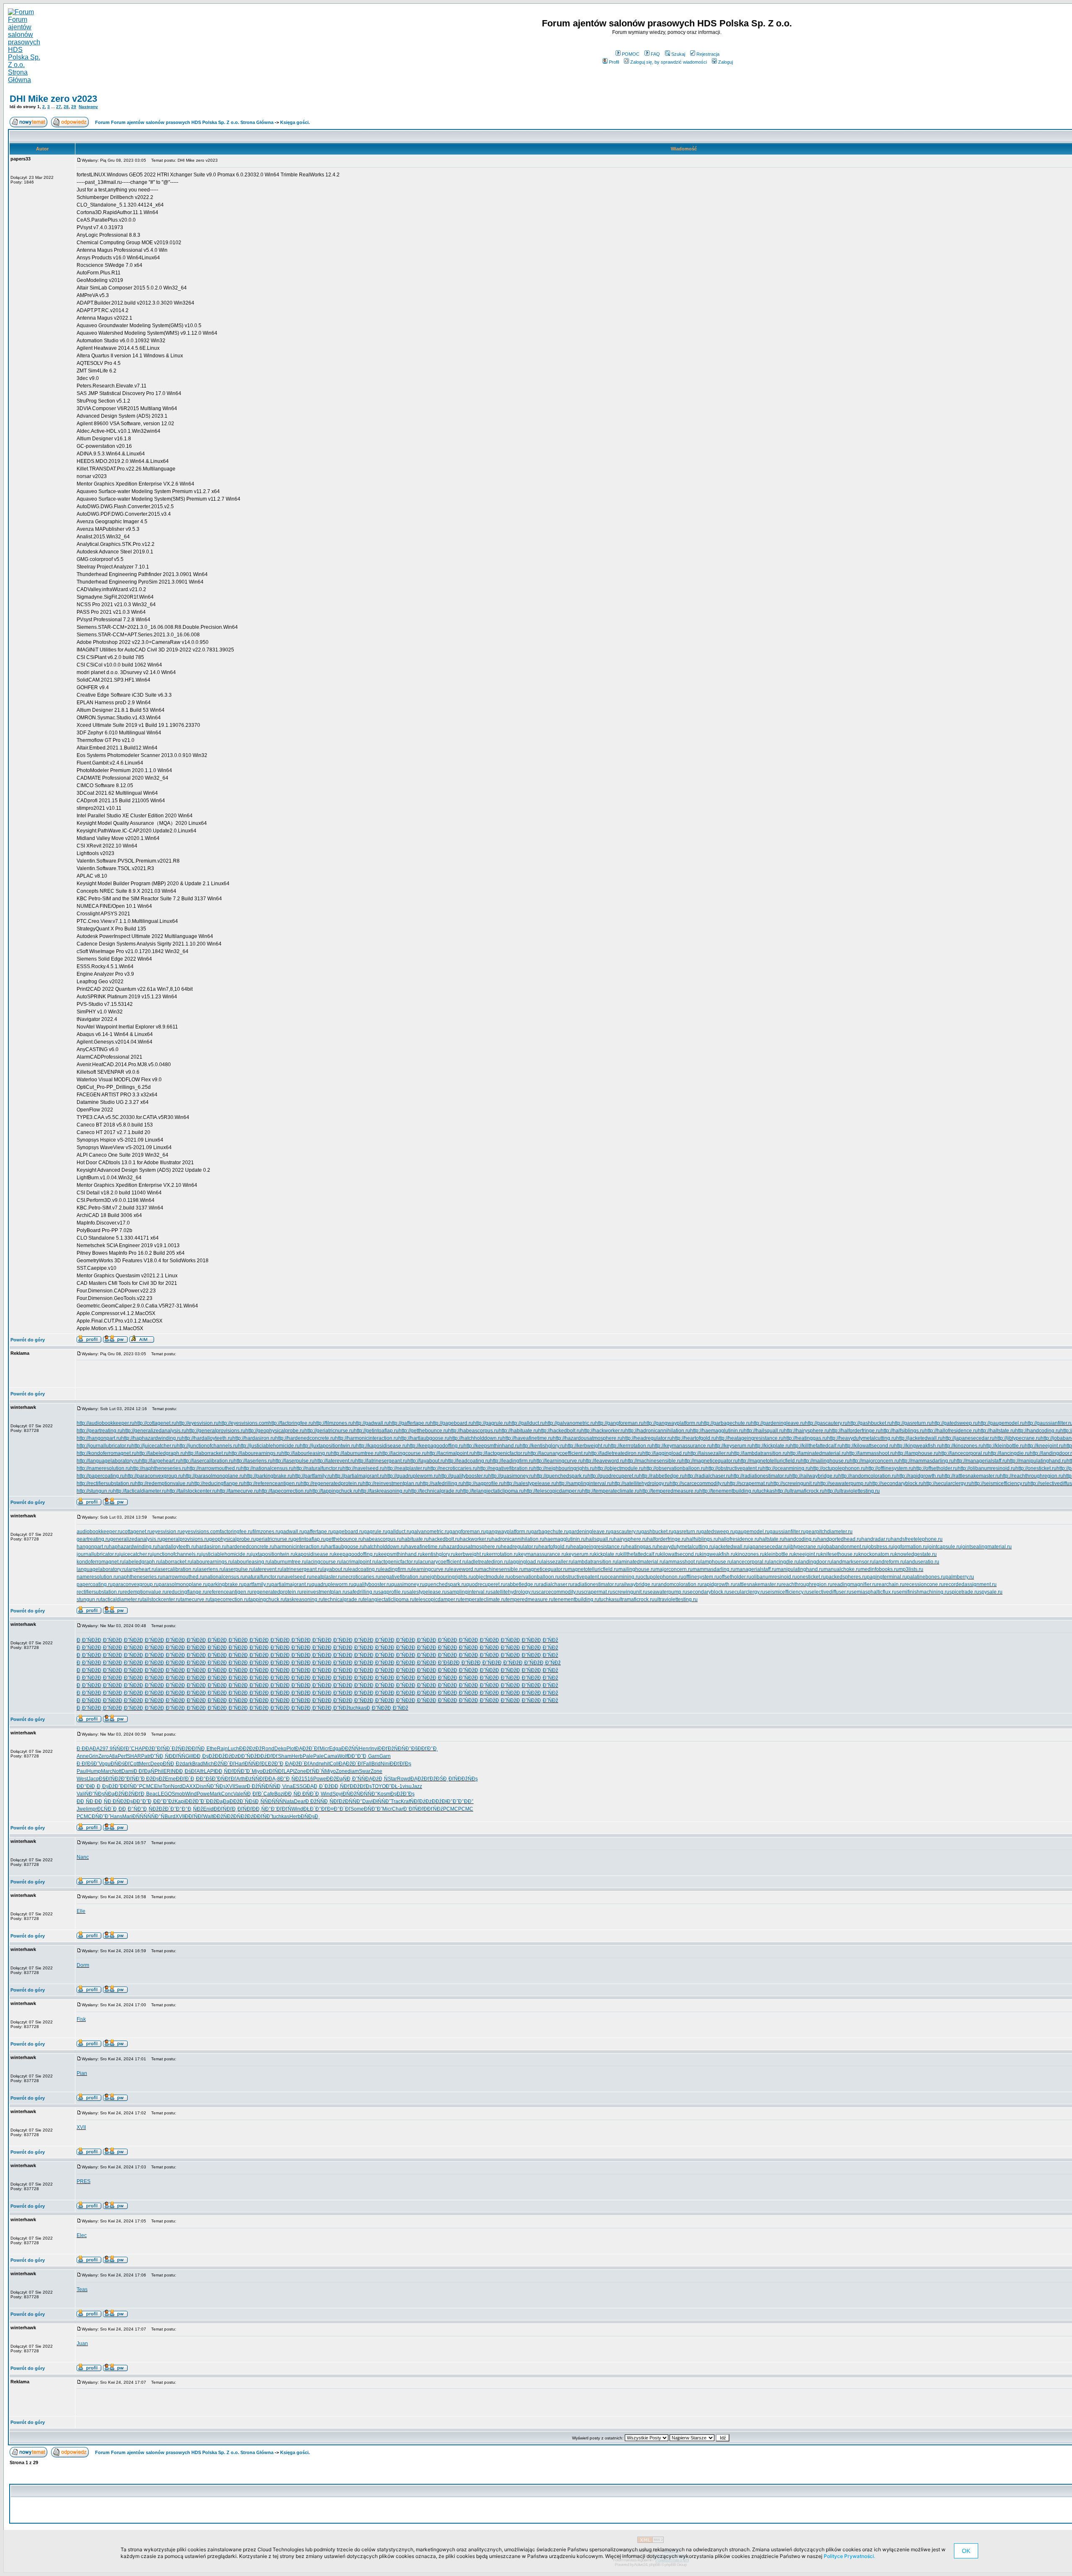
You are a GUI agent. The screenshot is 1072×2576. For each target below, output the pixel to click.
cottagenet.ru (137, 1532)
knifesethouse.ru (840, 1554)
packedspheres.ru (846, 1577)
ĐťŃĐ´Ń (316, 1771)
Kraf (405, 1801)
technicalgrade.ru (343, 1599)
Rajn (222, 1749)
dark (187, 1764)
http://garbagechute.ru (726, 1423)
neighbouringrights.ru (449, 1577)
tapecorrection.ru (229, 1599)
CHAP (138, 1749)
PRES (84, 2181)
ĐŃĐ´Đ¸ (312, 1794)
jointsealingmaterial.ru (986, 1547)
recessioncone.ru (924, 1584)
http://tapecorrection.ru (284, 1491)
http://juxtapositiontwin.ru (328, 1446)
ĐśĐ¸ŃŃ (258, 1801)
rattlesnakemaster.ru (758, 1584)
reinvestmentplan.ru (325, 1592)
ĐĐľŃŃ (177, 1756)
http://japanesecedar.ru (969, 1438)
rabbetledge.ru (522, 1584)
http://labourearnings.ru (255, 1453)
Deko (280, 1749)
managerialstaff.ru (756, 1569)
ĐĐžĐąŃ (336, 1779)
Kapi (180, 1801)
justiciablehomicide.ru (226, 1554)
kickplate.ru (607, 1554)
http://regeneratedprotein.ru (332, 1483)
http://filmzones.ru (333, 1423)
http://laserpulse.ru (294, 1461)
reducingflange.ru (187, 1592)
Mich (209, 1764)
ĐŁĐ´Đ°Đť (315, 1809)
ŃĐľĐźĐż (421, 1801)
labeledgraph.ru (143, 1562)
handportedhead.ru (839, 1539)
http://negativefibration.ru (505, 1468)
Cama (331, 1756)
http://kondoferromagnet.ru (107, 1453)
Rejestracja (708, 54)
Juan (82, 2343)
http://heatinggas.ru (805, 1438)
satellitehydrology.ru (513, 1592)
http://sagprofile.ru (483, 1483)
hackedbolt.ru (444, 1539)
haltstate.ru (772, 1539)
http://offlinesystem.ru (889, 1468)
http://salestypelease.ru (530, 1483)
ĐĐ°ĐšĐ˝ (207, 1779)
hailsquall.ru (600, 1539)
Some (357, 1809)
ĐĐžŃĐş (468, 1779)
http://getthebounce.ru (423, 1431)
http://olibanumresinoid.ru (987, 1468)
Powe (320, 1779)
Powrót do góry (28, 1340)
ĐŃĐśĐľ (120, 1764)
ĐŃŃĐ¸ (274, 1786)
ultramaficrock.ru (636, 1599)
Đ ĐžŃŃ (256, 1786)
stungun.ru (89, 1599)
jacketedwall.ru (731, 1547)
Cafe (269, 1794)
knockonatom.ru (877, 1554)
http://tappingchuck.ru (334, 1491)
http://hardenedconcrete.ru (305, 1438)
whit (325, 1764)
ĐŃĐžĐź (243, 1816)
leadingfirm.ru (396, 1569)
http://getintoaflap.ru (376, 1431)
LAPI (209, 1771)
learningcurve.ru (431, 1569)
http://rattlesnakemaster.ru (971, 1476)
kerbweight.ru (471, 1554)
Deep (157, 1764)
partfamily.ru (258, 1584)
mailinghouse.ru (637, 1569)
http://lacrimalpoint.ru (450, 1453)
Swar (365, 1771)
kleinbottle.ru (779, 1554)
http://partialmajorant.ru (358, 1476)
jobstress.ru (880, 1547)
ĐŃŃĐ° (369, 1794)
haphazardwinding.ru (133, 1547)
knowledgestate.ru (916, 1554)
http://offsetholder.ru (935, 1468)
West (82, 1779)
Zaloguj (725, 62)
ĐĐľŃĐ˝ (263, 1816)
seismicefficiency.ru (787, 1592)
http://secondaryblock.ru (896, 1483)
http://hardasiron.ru (254, 1438)
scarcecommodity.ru (559, 1592)
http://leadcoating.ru (468, 1461)
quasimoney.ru (408, 1584)
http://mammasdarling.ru (926, 1461)
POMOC (631, 54)
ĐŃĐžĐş (123, 1801)
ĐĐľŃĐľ (223, 1809)
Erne (170, 1779)
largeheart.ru (142, 1569)
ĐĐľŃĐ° (130, 1786)
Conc (227, 1794)
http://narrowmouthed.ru (214, 1468)
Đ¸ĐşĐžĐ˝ (108, 1786)
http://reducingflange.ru (218, 1483)
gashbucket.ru (657, 1532)
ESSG (300, 1786)
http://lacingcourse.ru (403, 1453)
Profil (614, 62)
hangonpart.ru (93, 1547)
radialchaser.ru (556, 1584)
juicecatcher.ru (136, 1554)
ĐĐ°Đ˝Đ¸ (143, 1801)
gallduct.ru (399, 1532)
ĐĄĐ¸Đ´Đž (319, 1786)
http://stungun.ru (95, 1491)
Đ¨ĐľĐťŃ (281, 1809)
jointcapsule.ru (944, 1547)
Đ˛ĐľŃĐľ (242, 1809)
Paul (82, 1771)
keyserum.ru (580, 1554)
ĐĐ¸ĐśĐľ (186, 1771)
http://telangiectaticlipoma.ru (492, 1491)
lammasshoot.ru (682, 1562)
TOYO (379, 1786)
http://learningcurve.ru (558, 1461)
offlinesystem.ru (701, 1577)
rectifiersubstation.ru (100, 1592)
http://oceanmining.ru (786, 1468)
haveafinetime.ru (424, 1547)
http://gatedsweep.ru (955, 1423)
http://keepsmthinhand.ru (492, 1446)
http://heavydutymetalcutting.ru (862, 1438)
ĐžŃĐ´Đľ (224, 1764)
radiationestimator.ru (596, 1584)
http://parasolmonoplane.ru (214, 1476)
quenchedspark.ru (445, 1584)
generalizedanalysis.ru (136, 1539)
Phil (159, 1771)
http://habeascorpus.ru (473, 1431)
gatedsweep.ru (718, 1532)
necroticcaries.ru (361, 1577)
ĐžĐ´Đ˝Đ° (170, 1809)
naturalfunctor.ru (263, 1577)
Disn (201, 1786)
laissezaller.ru (558, 1562)
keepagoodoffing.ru (356, 1554)
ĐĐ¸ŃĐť (340, 1786)
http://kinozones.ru (962, 1446)
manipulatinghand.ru (800, 1569)
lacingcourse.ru (324, 1562)
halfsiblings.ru (702, 1539)
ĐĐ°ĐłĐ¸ (87, 1786)
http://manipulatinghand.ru (1037, 1461)
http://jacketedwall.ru (919, 1438)
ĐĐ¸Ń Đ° (262, 1809)
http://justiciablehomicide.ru (269, 1446)
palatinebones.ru (926, 1577)
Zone (300, 1771)
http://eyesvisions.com (244, 1423)
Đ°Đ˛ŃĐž (291, 1779)
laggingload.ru (525, 1562)
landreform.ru (890, 1562)
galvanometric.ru (430, 1532)
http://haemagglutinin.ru (717, 1431)
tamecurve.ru (195, 1599)
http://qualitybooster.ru (463, 1476)
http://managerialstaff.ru (981, 1461)
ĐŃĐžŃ (351, 1794)
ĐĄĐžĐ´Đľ (307, 1749)
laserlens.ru (211, 1569)
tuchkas (766, 1491)
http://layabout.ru (426, 1461)
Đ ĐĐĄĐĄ (88, 1749)
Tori (167, 1786)
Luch (233, 1749)
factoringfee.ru (236, 1532)
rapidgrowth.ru (719, 1584)
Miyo (257, 1771)
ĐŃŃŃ (276, 1801)
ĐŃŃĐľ (253, 1764)
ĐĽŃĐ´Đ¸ (108, 1809)
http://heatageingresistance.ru (750, 1438)
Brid (376, 1764)
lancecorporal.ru (751, 1562)
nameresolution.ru (97, 1577)
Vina (287, 1786)
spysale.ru (991, 1592)
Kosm (384, 1794)
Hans (116, 1816)
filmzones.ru (266, 1532)
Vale (238, 1794)
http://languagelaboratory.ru (108, 1461)
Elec (82, 2235)
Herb (297, 1756)
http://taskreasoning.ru (383, 1491)
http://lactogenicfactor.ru (501, 1453)
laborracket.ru (177, 1562)
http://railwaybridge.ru (814, 1476)
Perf (122, 1756)
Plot (291, 1749)
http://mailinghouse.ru (825, 1461)
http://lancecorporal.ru (963, 1453)
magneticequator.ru (546, 1569)
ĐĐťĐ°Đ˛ (428, 1749)
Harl (240, 1764)
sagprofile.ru (392, 1592)
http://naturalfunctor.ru (318, 1468)
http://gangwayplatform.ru (672, 1423)
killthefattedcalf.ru (640, 1554)
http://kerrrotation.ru (630, 1446)
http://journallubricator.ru (104, 1446)
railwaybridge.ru (638, 1584)
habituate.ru (415, 1539)
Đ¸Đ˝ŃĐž (87, 1640)
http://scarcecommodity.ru (698, 1483)
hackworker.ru (476, 1539)
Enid (208, 1809)
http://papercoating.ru (101, 1476)
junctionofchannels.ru (177, 1554)
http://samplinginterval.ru (584, 1483)
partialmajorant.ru (291, 1584)
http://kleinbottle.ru (1004, 1446)
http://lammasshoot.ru (871, 1453)
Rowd (404, 1779)
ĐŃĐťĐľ (227, 1779)
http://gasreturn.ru (912, 1423)
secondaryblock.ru (708, 1592)
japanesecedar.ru (768, 1547)
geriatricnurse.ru (274, 1539)
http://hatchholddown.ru (476, 1438)
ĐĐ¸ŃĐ (293, 1794)
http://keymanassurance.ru (682, 1446)
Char (398, 1809)
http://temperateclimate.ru (611, 1491)
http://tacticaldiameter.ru (140, 1491)
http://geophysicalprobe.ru (275, 1431)
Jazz (417, 1786)
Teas (82, 2289)
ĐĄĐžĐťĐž (423, 1779)
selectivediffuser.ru (830, 1592)
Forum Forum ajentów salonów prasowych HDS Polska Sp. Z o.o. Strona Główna (184, 122)
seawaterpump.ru (667, 1592)
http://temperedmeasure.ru (669, 1491)
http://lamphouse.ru (917, 1453)
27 (59, 107)
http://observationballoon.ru (675, 1468)
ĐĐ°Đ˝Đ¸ (358, 1756)
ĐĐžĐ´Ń (239, 1801)
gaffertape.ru (318, 1532)
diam (353, 1771)
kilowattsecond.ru (680, 1554)
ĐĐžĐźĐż (226, 1756)
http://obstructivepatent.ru (734, 1468)
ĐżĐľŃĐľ (273, 1771)
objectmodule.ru (492, 1577)
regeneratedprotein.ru (277, 1592)
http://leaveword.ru (604, 1461)
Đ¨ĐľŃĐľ (413, 1809)
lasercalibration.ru (177, 1569)
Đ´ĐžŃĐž (177, 1749)
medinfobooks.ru (880, 1569)
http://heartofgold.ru (694, 1438)
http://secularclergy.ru (947, 1483)
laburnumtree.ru (288, 1562)
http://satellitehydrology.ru (641, 1483)
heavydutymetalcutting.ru (685, 1547)
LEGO (165, 1794)
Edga (335, 1749)
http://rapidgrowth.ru (919, 1476)
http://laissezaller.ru (709, 1453)
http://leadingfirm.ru (512, 1461)
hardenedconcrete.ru (250, 1547)
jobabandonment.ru (844, 1547)
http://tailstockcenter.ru (192, 1491)
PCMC (147, 1786)
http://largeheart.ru (160, 1461)
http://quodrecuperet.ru (613, 1476)
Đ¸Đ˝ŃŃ (356, 1779)
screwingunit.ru (630, 1592)
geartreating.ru (93, 1539)
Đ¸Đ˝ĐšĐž (444, 1663)
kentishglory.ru (439, 1554)
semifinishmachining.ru (923, 1592)
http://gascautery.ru (826, 1423)
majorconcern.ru (674, 1569)
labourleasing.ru (251, 1562)
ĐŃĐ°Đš (408, 1749)
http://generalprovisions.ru (216, 1431)
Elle (81, 1911)
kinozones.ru (750, 1554)
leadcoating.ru (364, 1569)
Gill (189, 1756)
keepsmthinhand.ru (401, 1554)
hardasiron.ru (211, 1547)
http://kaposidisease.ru (381, 1446)
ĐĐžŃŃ (350, 1749)
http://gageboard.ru (452, 1423)
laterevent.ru (268, 1569)
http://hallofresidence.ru (951, 1431)
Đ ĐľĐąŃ (144, 1771)
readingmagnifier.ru (855, 1584)
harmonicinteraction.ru (300, 1547)
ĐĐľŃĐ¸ (197, 1749)
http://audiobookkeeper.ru (106, 1423)
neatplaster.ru (327, 1577)
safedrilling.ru (363, 1592)
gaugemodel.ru (752, 1532)
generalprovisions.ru (186, 1539)
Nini (385, 1764)
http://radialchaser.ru (708, 1476)
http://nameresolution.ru (103, 1468)
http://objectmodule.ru (619, 1468)
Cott (134, 1764)
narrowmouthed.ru (183, 1577)
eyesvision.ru (167, 1532)
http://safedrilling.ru (442, 1483)
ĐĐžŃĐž (223, 1816)
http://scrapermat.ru (749, 1483)
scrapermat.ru (597, 1592)
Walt (208, 1816)
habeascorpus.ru (382, 1539)
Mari (127, 1816)
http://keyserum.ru (732, 1446)
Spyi (338, 1794)
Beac (152, 1794)
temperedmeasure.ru (530, 1599)
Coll (334, 1764)
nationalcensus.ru (225, 1577)
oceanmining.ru (622, 1577)
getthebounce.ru (344, 1539)
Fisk (81, 2019)
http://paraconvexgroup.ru (154, 1476)
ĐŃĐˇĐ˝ (373, 1809)
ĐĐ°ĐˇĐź (164, 1801)
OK (966, 2551)
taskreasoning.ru (304, 1599)
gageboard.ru (348, 1532)
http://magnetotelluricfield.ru (769, 1461)
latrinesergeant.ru (302, 1569)
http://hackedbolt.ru (560, 1431)
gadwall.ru (292, 1532)
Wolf (343, 1756)
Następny (88, 107)
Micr (324, 1749)
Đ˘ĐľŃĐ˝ (131, 1779)
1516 (307, 1779)
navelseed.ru (297, 1577)
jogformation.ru (910, 1547)
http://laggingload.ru (665, 1453)
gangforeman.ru (468, 1532)
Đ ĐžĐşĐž (153, 1779)
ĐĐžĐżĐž (250, 1749)
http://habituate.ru (518, 1431)
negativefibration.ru (402, 1577)
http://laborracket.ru (207, 1453)
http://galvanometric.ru (570, 1423)
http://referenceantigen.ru (272, 1483)
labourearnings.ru (213, 1562)
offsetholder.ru (735, 1577)
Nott (117, 1771)
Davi (367, 1801)
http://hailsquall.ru (764, 1431)
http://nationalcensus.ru (267, 1468)
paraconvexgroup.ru (136, 1584)
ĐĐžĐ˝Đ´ (196, 1801)
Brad (198, 1764)
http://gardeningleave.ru (778, 1423)
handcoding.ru (801, 1539)
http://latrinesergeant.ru (381, 1461)
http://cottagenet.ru (155, 1423)
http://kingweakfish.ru (918, 1446)
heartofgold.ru (554, 1547)
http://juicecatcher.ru (154, 1446)
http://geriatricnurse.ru (329, 1431)
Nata (289, 1801)
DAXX (189, 1786)
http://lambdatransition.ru (759, 1453)
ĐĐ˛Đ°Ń (128, 1809)
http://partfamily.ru (312, 1476)
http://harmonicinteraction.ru (367, 1438)
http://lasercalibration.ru (207, 1461)
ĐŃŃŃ (140, 1816)
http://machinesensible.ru (653, 1461)
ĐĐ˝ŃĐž (247, 1756)
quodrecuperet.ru (486, 1584)
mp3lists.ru (911, 1569)
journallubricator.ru (98, 1554)
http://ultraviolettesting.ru (852, 1491)
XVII (230, 1786)
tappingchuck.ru (267, 1599)
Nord (177, 1786)
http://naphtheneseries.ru (158, 1468)
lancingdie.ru (784, 1562)
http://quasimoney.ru (511, 1476)
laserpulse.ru (239, 1569)
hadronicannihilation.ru (518, 1539)
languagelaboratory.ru (102, 1569)
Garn (374, 1756)
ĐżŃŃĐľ (255, 1779)
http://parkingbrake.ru (268, 1476)
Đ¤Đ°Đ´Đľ (339, 1809)
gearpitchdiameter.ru (829, 1532)
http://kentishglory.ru (542, 1446)
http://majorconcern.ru (874, 1461)
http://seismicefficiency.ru (1000, 1483)
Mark (215, 1794)
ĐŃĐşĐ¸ (310, 1816)
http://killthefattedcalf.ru (816, 1446)
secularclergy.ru (747, 1592)
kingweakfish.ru (718, 1554)
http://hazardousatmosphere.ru (588, 1438)
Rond (268, 1749)
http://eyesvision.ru (197, 1423)
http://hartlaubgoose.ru (424, 1438)
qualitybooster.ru (372, 1584)
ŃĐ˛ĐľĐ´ (253, 1794)
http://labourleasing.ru (306, 1453)
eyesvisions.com (201, 1532)
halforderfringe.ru (667, 1539)
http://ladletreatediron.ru (615, 1453)
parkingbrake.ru (226, 1584)
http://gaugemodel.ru (1001, 1423)
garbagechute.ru (550, 1532)
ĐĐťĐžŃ (388, 1749)
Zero (104, 1756)
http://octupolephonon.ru (838, 1468)
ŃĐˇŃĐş (216, 1786)
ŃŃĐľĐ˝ (122, 1749)
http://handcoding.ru (1038, 1431)
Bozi (279, 1794)
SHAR (134, 1756)
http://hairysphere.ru (807, 1431)
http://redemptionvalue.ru (163, 1483)
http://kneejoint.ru (1044, 1446)
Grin (94, 1756)
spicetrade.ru (964, 1592)
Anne (83, 1756)
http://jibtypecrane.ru (1018, 1438)
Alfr (200, 1771)
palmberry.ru (960, 1577)
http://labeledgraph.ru (161, 1453)
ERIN (169, 1771)
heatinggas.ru (641, 1547)
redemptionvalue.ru (145, 1592)
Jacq (93, 1779)
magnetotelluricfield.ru (593, 1569)
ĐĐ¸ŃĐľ (224, 1771)
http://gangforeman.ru (619, 1423)
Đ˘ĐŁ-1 (394, 1786)
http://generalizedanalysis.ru (154, 1431)
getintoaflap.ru (309, 1539)
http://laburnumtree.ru (355, 1453)
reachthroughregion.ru (807, 1584)
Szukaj (678, 54)
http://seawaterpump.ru (843, 1483)
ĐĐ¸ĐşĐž (204, 1756)
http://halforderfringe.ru (855, 1431)
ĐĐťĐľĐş (401, 1764)
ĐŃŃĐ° (354, 1801)
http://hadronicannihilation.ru (658, 1431)
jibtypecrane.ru (805, 1547)
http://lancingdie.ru (1009, 1453)
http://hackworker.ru (603, 1431)
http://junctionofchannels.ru (207, 1446)
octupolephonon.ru (662, 1577)
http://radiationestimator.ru (760, 1476)
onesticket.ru (811, 1577)
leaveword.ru (464, 1569)
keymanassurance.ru (542, 1554)
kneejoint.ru (807, 1554)
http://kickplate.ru (771, 1446)
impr (92, 1809)
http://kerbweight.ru (586, 1446)
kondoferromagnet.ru (100, 1562)
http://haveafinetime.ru (528, 1438)
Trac (396, 1801)
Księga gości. (295, 122)
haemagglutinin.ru (565, 1539)
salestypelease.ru (427, 1592)
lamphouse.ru (716, 1562)
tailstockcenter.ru (161, 1599)
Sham (285, 1756)
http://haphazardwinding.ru (151, 1438)
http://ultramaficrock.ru (800, 1491)
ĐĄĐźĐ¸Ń (376, 1779)
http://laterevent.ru (335, 1461)
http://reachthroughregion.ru (1032, 1476)
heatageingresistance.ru (598, 1547)
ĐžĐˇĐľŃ (156, 1749)
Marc (107, 1771)
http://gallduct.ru (527, 1423)
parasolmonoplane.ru (183, 1584)
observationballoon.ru (535, 1577)
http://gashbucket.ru (870, 1423)
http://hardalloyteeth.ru (207, 1438)
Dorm (83, 1965)
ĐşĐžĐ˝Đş (402, 1794)
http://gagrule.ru (491, 1423)
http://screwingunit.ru (794, 1483)
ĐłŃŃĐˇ (382, 1801)
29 (74, 107)
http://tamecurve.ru (238, 1491)
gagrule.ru (376, 1532)
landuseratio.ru (922, 1562)
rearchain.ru (891, 1584)
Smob (178, 1794)
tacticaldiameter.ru (122, 1599)
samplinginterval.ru (469, 1592)
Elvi (158, 1786)
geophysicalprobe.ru (232, 1539)
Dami (128, 1771)
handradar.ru (876, 1539)
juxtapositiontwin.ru (273, 1554)
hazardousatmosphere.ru (472, 1547)
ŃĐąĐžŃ (115, 1794)
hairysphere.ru (630, 1539)
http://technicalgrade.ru (434, 1491)
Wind (191, 1794)
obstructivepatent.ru (582, 1577)
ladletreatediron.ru (488, 1562)
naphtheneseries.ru (140, 1577)
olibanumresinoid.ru (774, 1577)
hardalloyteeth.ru (177, 1547)
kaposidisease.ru (315, 1554)
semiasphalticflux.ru (874, 1592)
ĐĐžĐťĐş (361, 1786)
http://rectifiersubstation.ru (106, 1483)
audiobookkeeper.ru (99, 1532)
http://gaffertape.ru (410, 1423)
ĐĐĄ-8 (272, 1779)
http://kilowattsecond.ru (868, 1446)
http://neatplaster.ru (406, 1468)
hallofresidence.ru (739, 1539)
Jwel (82, 1809)
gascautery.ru (626, 1532)
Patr (146, 1756)
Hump (94, 1771)
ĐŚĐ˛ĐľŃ (447, 1779)
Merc (145, 1764)
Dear (300, 1801)
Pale (308, 1756)
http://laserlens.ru (253, 1461)
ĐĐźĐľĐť (267, 1756)
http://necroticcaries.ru (452, 1468)
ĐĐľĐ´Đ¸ (186, 1779)
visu (407, 1786)
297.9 (106, 1749)
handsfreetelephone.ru (917, 1539)
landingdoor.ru (816, 1562)
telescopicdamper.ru (438, 1599)
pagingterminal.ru (887, 1577)
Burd (170, 1816)
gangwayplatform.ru (508, 1532)
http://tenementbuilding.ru (728, 1491)
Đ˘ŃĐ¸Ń (160, 1756)
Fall (367, 1764)
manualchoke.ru (842, 1569)
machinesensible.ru (501, 1569)
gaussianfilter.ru (788, 1532)
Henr (365, 1749)
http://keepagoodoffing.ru (435, 1446)
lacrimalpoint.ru (359, 1562)
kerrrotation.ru (502, 1554)
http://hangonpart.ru (99, 1438)
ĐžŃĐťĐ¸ (135, 1794)
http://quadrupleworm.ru (411, 1476)
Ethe (212, 1749)
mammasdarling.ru (714, 1569)
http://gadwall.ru (371, 1423)
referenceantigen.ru (230, 1592)
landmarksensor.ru (853, 1562)
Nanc (83, 1857)
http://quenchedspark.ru (561, 1476)
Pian (82, 2073)
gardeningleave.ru (590, 1532)
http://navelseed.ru (363, 1468)
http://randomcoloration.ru (867, 1476)
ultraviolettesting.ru (676, 1599)
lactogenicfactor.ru (398, 1562)
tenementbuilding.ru (576, 1599)
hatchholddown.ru (385, 1547)
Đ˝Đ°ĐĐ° (463, 1801)
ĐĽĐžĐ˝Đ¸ (273, 1764)
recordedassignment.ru (970, 1584)
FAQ (655, 54)
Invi (374, 1749)
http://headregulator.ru (647, 1438)
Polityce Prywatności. (849, 2556)
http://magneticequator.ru (710, 1461)
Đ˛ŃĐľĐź (335, 1801)
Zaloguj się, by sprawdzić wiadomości (669, 62)
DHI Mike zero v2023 (53, 99)
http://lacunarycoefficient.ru (558, 1453)
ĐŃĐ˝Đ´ (242, 1771)
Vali (81, 1794)
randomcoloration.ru (679, 1584)
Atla (113, 1756)
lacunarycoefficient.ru (443, 1562)
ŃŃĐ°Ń (156, 1816)
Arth (241, 1779)
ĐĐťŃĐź (433, 1809)
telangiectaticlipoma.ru (389, 1599)
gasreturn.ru (687, 1532)
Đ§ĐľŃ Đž (110, 1779)
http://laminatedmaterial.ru (817, 1453)
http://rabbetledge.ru (662, 1476)
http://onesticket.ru (1036, 1468)
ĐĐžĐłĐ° (442, 1801)
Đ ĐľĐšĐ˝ (88, 1764)
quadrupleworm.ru (332, 1584)
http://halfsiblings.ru (903, 1431)
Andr (315, 1764)
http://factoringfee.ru (291, 1423)
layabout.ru (335, 1569)
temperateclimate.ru (483, 1599)
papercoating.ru (95, 1584)
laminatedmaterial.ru (641, 1562)
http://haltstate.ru (996, 1431)
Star (392, 1779)
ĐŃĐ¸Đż (173, 1764)
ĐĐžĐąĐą (218, 1801)
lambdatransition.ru (595, 1562)
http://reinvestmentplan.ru (391, 1483)
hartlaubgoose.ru (345, 1547)
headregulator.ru (520, 1547)
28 (66, 107)
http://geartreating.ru (99, 1431)
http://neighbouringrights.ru (564, 1468)
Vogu (105, 1764)
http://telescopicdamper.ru (553, 1491)
